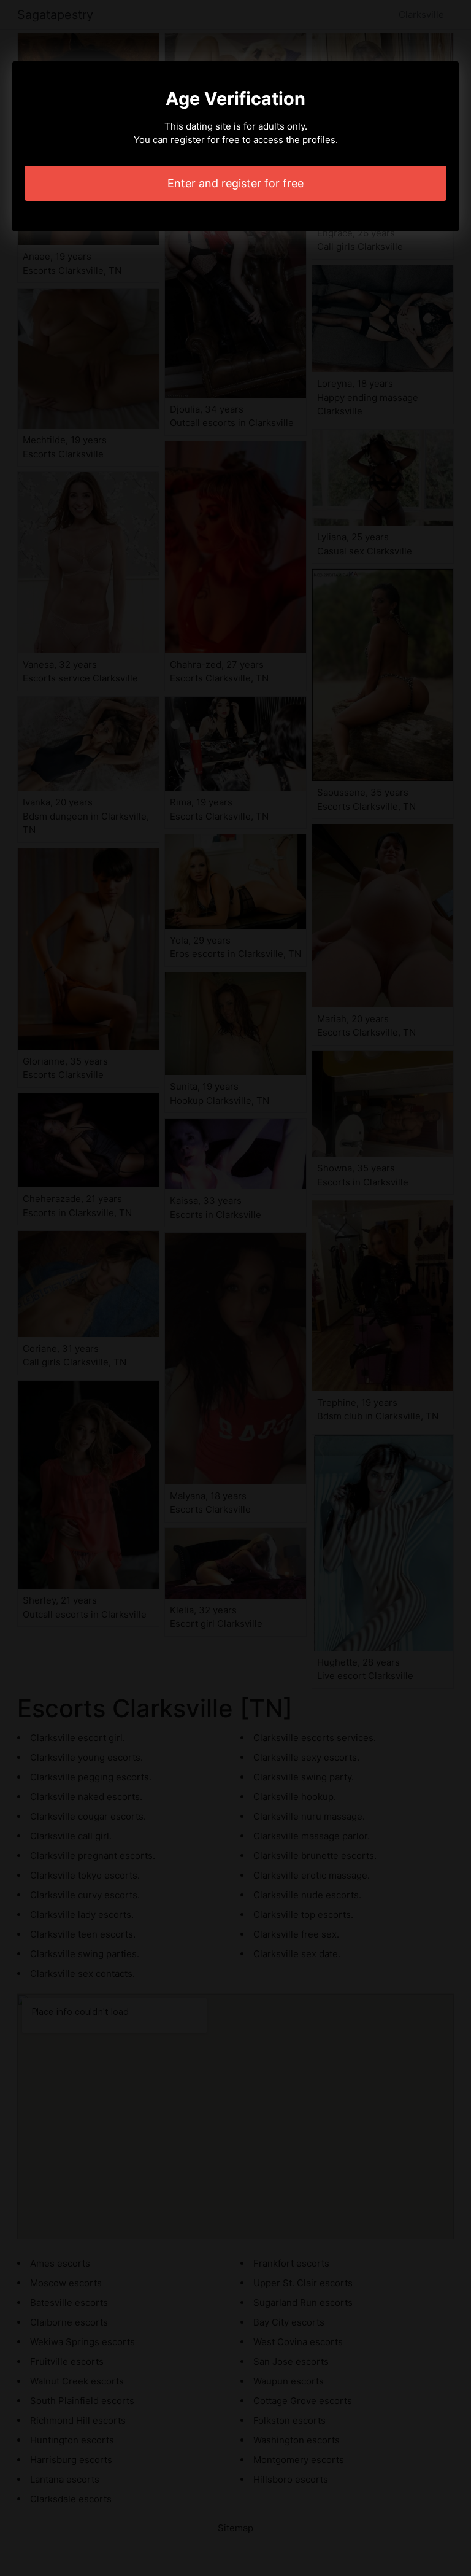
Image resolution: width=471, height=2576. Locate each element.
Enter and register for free (235, 183)
